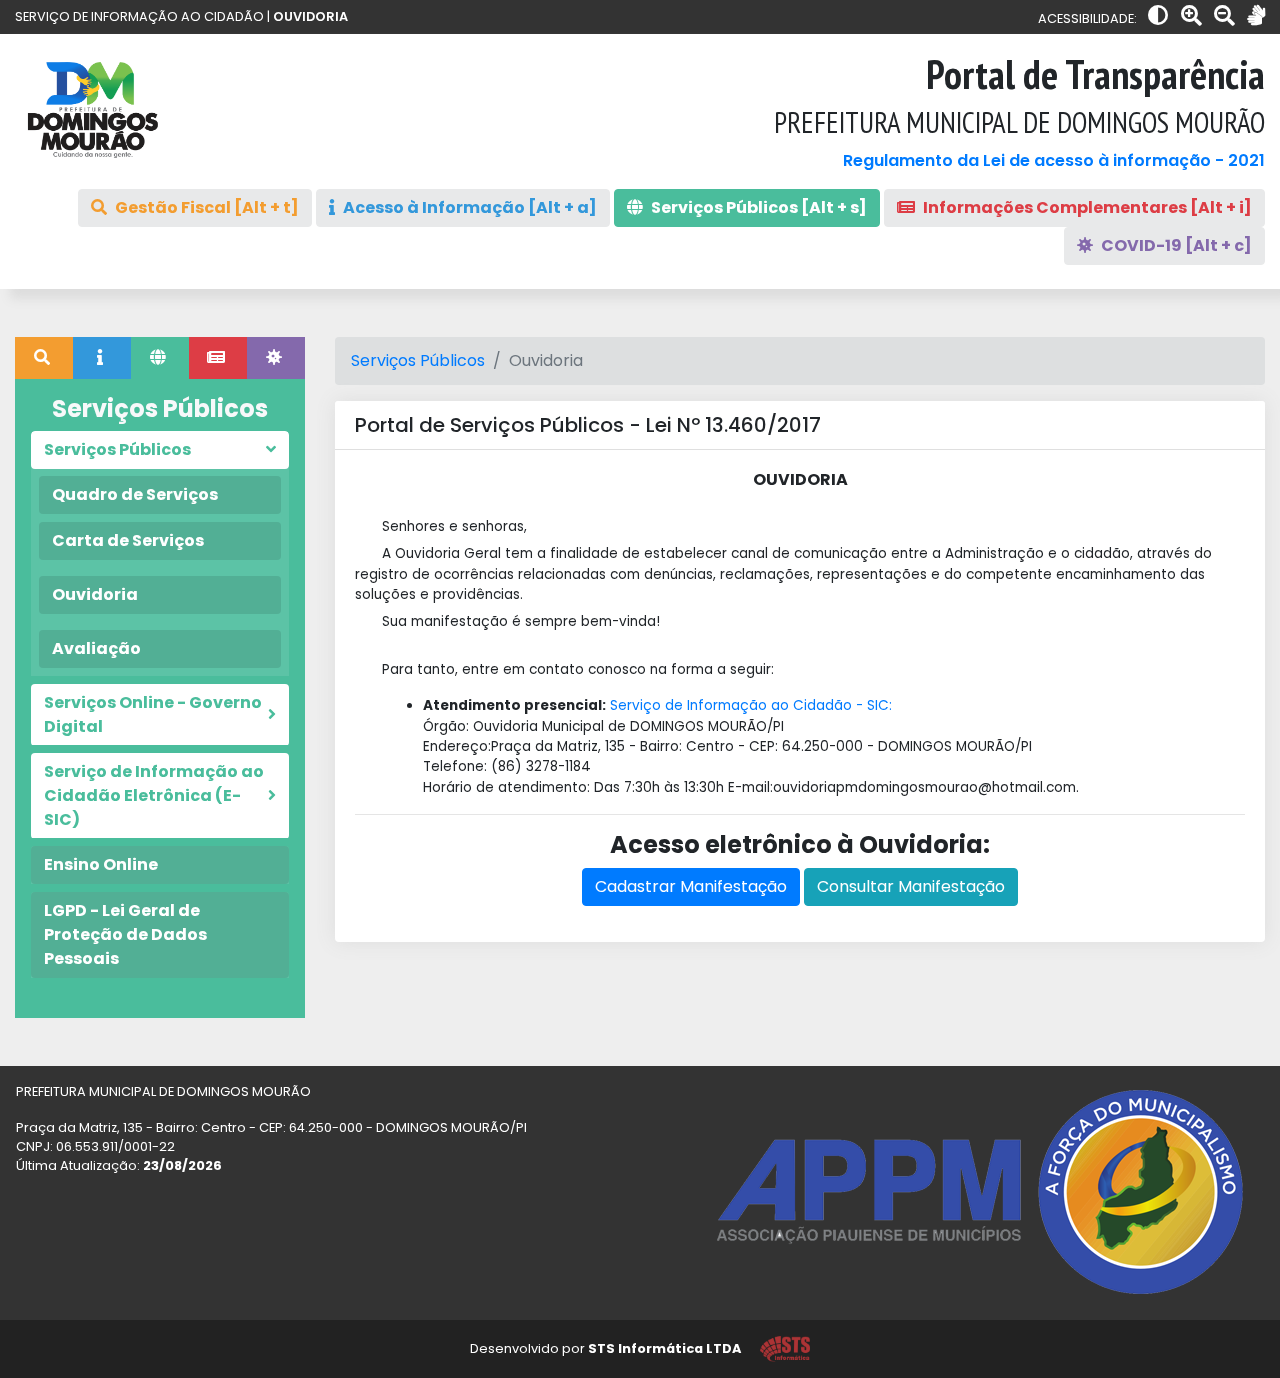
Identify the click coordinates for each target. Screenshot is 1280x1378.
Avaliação (96, 648)
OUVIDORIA (310, 16)
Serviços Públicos (418, 360)
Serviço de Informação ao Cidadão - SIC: (751, 705)
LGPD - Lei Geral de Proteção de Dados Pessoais (125, 934)
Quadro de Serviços (135, 494)
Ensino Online (101, 864)
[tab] (44, 358)
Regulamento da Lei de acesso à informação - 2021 (1054, 160)
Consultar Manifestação (911, 886)
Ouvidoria (95, 594)
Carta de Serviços (128, 540)
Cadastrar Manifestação (691, 886)
